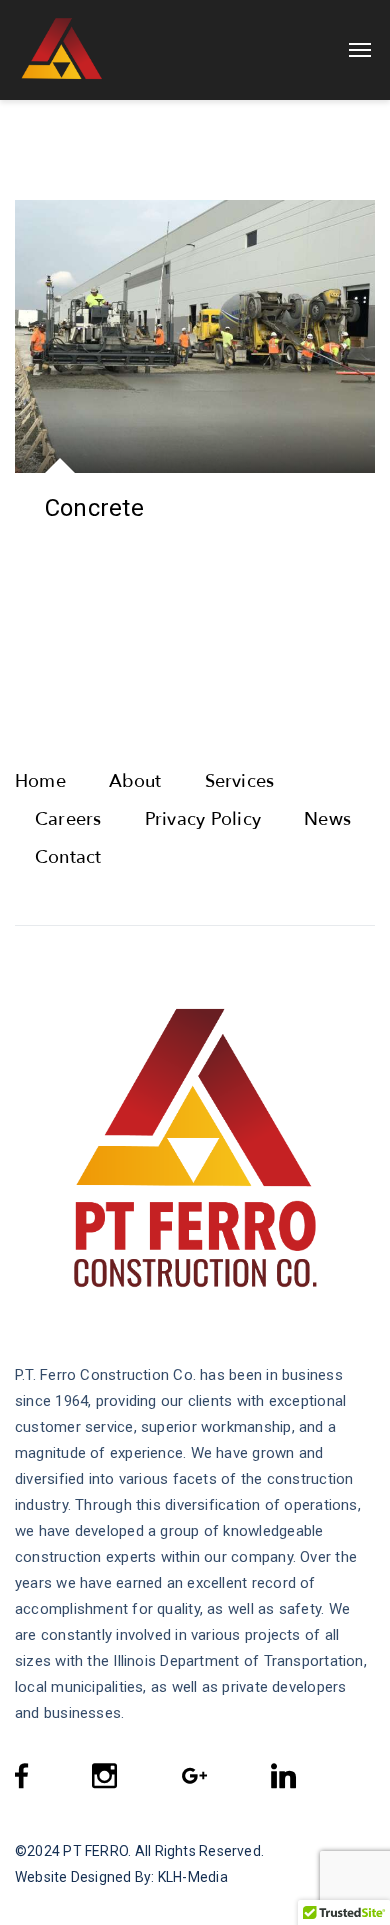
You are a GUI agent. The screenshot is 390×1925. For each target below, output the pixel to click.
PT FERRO (95, 1851)
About (135, 781)
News (327, 819)
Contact (68, 857)
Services (240, 781)
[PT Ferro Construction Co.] (107, 50)
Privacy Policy (203, 819)
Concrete (94, 508)
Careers (68, 819)
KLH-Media (193, 1877)
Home (40, 781)
